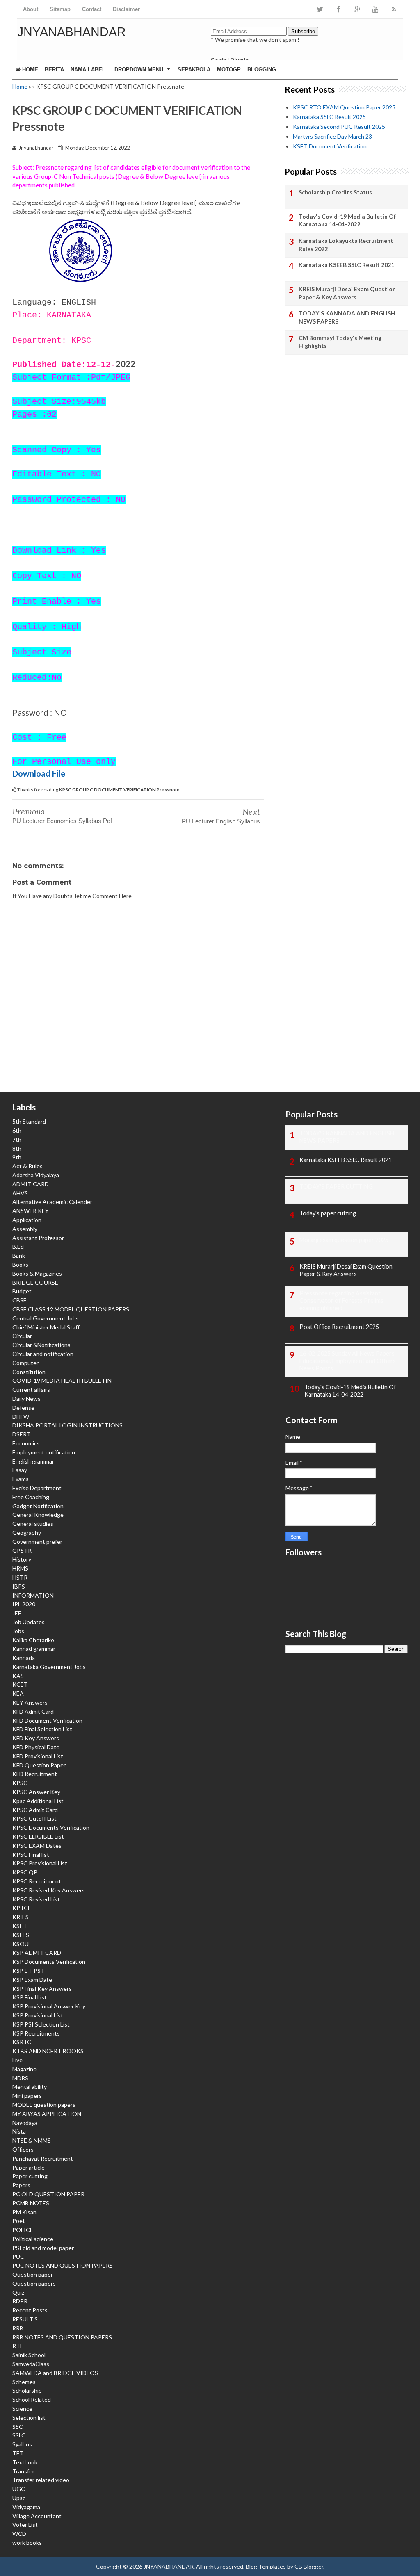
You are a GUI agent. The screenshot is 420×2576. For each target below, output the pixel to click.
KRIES (21, 1917)
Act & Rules (27, 1166)
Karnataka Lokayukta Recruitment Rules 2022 (346, 245)
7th (17, 1139)
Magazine (24, 2069)
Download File (39, 773)
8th (17, 1148)
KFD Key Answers (36, 1738)
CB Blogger (309, 2566)
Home (29, 70)
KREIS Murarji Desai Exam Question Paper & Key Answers (347, 293)
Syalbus (22, 2444)
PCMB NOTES (31, 2203)
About (31, 9)
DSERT (22, 1434)
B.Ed (18, 1246)
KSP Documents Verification (49, 1962)
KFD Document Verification (47, 1720)
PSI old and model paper (43, 2248)
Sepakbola (194, 70)
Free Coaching (31, 1497)
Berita (54, 70)
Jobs (18, 1631)
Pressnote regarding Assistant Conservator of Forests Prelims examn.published (341, 1301)
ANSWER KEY (31, 1211)
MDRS (20, 2078)
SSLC (19, 2435)
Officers (23, 2149)
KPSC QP (25, 1872)
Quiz (18, 2292)
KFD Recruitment (35, 1774)
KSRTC (22, 2042)
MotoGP (229, 70)
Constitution (29, 1372)
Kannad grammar (34, 1649)
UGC (19, 2489)
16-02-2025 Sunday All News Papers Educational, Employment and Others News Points (348, 1361)
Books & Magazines (37, 1273)
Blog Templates (266, 2566)
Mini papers (27, 2096)
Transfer (23, 2471)
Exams (21, 1479)
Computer (25, 1363)
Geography (27, 1533)
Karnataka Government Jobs (49, 1667)
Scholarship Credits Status (335, 192)
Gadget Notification (38, 1506)
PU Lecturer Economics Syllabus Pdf (62, 821)
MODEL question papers (44, 2105)
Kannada (24, 1658)
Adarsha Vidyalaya (36, 1175)
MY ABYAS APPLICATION (47, 2114)
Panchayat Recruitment (43, 2158)
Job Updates (29, 1622)
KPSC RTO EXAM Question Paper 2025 (344, 107)
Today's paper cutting (328, 1213)
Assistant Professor (38, 1238)
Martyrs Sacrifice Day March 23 (332, 136)
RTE (18, 2346)
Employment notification (44, 1452)
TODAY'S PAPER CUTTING (336, 1187)
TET (18, 2453)
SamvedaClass (31, 2364)
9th (17, 1157)
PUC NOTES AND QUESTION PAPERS (63, 2265)
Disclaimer (126, 9)
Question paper (33, 2274)
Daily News (26, 1399)
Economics (26, 1443)
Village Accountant (37, 2516)
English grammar (33, 1461)
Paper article (29, 2167)
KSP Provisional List (38, 2015)
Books (20, 1264)
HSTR (20, 1577)
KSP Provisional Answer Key (49, 2006)
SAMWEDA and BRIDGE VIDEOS (55, 2373)
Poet (19, 2221)
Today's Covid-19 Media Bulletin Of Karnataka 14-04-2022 (347, 220)
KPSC (20, 1783)
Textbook (25, 2462)
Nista (19, 2131)
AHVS (20, 1193)
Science (22, 2408)
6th (17, 1130)
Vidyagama (26, 2507)
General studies (33, 1524)
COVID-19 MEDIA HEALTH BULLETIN (62, 1380)
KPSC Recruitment (37, 1881)
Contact (92, 9)
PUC (18, 2256)
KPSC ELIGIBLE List (38, 1836)
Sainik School (29, 2355)
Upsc (19, 2498)
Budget (22, 1291)
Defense (23, 1408)
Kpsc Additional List (38, 1801)
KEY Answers (30, 1702)
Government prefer (37, 1542)
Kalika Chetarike (33, 1640)
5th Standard (29, 1121)
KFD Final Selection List (42, 1729)
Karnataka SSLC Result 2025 (329, 117)
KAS (18, 1676)
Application (27, 1220)
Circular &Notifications (41, 1345)
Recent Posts (30, 2310)
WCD (19, 2534)
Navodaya (25, 2123)
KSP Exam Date (32, 1980)
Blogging (262, 70)
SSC (18, 2427)
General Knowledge (38, 1515)
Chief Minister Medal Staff (46, 1327)
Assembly (25, 1229)
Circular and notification (43, 1354)
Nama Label (88, 70)
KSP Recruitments (36, 2033)
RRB (18, 2328)
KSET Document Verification (330, 146)
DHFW (21, 1417)
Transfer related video (41, 2480)
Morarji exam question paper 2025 (344, 1240)
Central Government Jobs (46, 1318)
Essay (20, 1470)
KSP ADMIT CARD (37, 1953)
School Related (32, 2399)
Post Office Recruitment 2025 (339, 1327)
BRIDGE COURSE (35, 1282)
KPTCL (22, 1908)
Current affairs (31, 1389)
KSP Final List (30, 1997)
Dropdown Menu (139, 70)
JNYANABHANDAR (72, 32)
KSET (20, 1926)
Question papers (34, 2283)
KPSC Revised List (36, 1899)
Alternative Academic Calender (52, 1202)
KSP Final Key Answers (42, 1989)
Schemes (24, 2382)
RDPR (20, 2301)
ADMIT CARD (31, 1184)
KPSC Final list (31, 1854)
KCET (20, 1684)
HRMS (20, 1568)
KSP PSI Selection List (41, 2024)
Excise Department (37, 1488)
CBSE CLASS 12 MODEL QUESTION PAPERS (71, 1309)
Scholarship (27, 2390)
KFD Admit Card (33, 1711)
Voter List (25, 2525)
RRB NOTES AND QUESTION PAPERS (62, 2337)
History (22, 1559)
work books (27, 2543)
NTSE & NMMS (32, 2140)
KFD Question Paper (39, 1765)
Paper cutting (30, 2176)
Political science (33, 2239)
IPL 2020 (24, 1604)
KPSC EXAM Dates (37, 1845)
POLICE (23, 2230)
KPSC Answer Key (36, 1792)
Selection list (29, 2418)
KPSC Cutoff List (34, 1818)
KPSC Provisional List (40, 1863)
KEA (18, 1693)
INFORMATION (33, 1595)
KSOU (21, 1944)
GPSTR (22, 1551)
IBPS (19, 1586)
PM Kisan (24, 2212)
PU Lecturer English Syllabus (221, 821)
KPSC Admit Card (35, 1810)
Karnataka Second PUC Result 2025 (339, 127)
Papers (21, 2185)
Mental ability (30, 2087)
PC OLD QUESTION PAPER (48, 2194)
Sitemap (60, 9)
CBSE (19, 1300)
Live (17, 2060)
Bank (19, 1255)
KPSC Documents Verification (51, 1827)
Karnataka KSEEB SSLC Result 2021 (346, 265)
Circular (22, 1336)
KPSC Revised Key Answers (49, 1890)
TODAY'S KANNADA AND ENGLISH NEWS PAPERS (347, 317)
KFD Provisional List (38, 1756)
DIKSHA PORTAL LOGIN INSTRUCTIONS (67, 1425)
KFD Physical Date (36, 1747)
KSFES (21, 1935)
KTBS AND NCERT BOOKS (48, 2051)
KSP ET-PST (29, 1971)
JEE (17, 1613)
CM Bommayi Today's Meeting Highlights (340, 342)
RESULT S (25, 2319)
